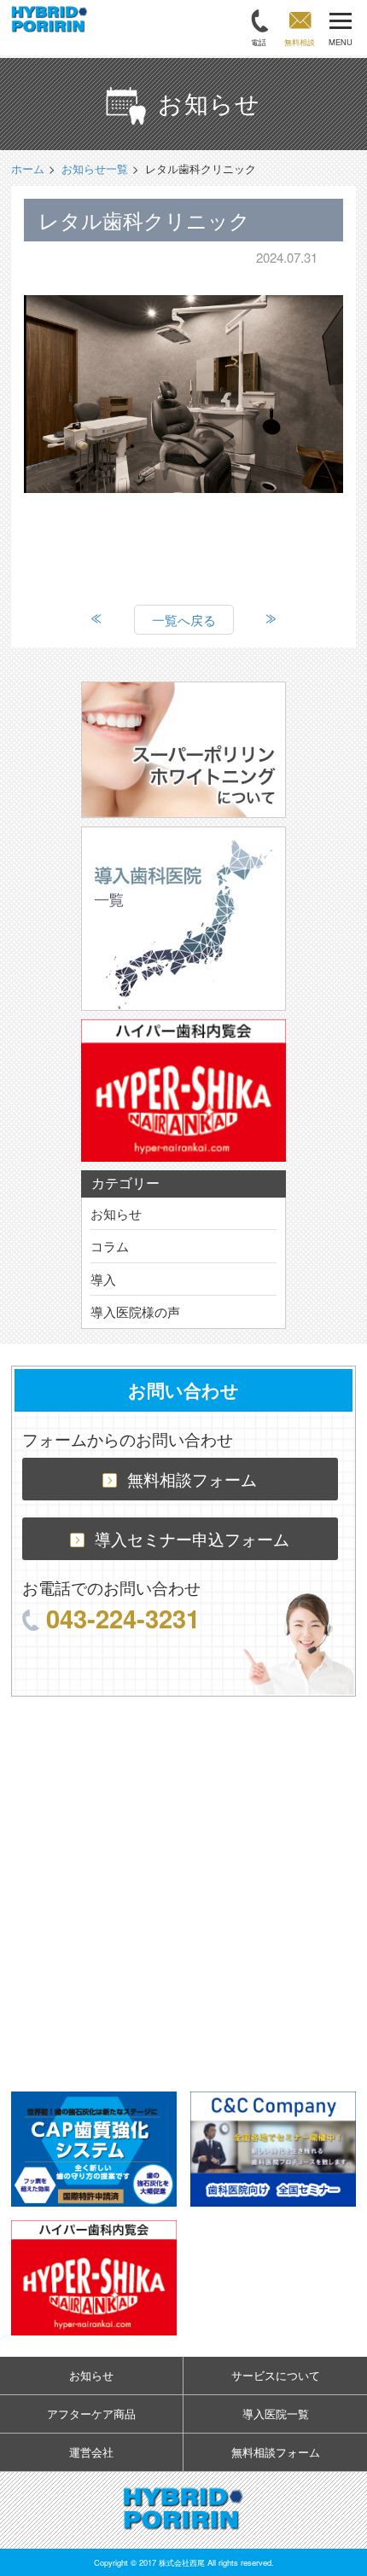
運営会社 (91, 2452)
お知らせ (116, 1213)
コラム (110, 1246)
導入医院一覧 (276, 2414)
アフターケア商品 (91, 2414)
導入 (103, 1279)
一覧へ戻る (184, 620)
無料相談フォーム (192, 1479)
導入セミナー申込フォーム (192, 1538)
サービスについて (276, 2375)
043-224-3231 (123, 1618)
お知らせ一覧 (95, 168)
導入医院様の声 (135, 1311)
